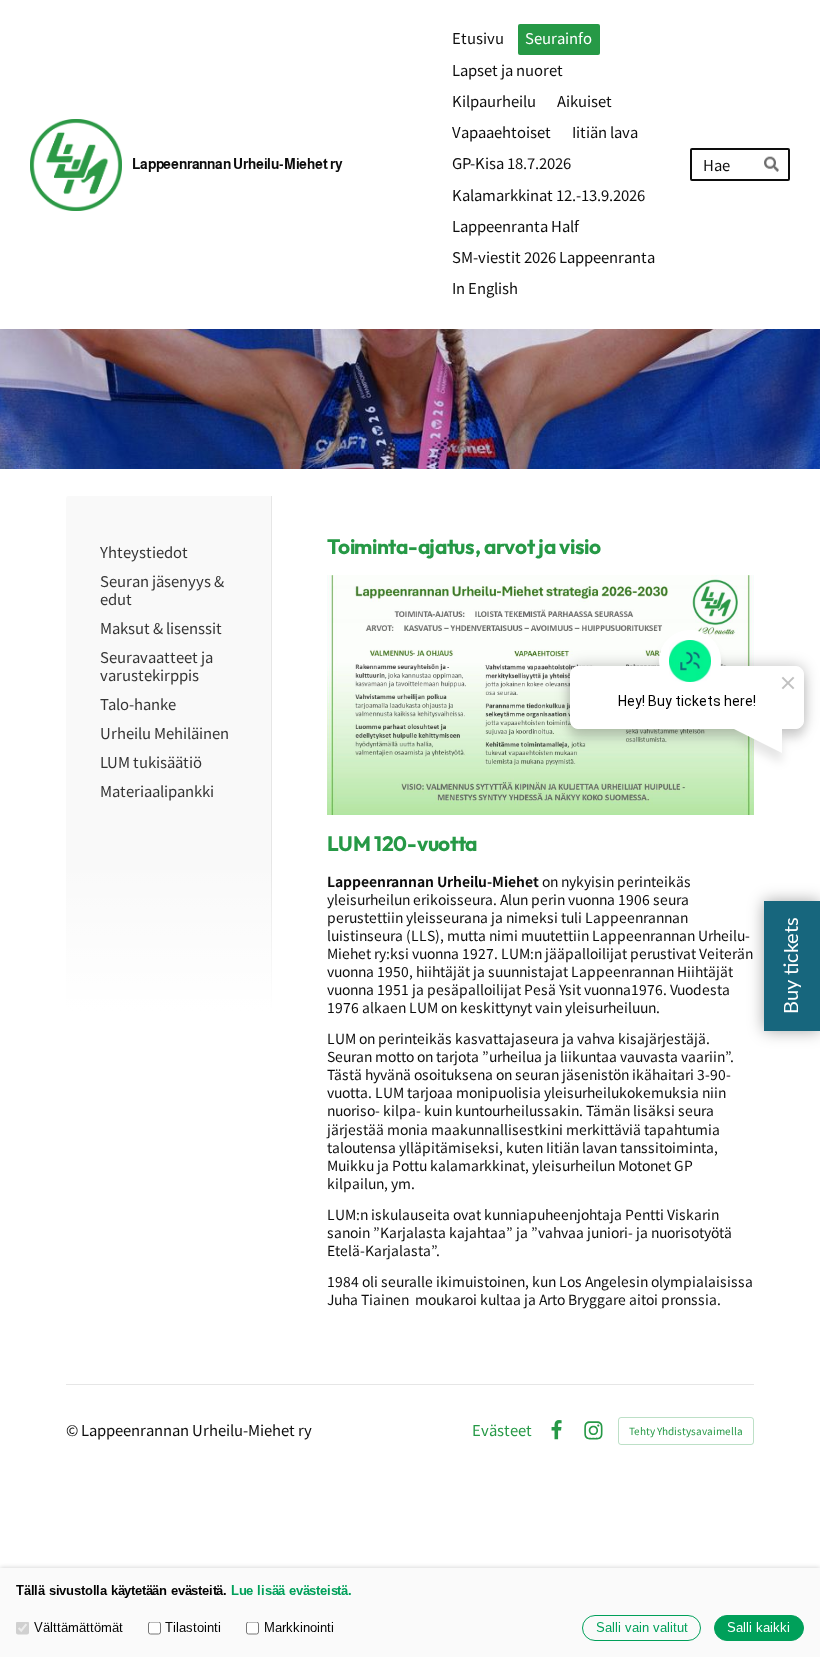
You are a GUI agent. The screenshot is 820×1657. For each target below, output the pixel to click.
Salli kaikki (758, 1628)
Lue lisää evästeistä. (291, 1591)
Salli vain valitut (642, 1628)
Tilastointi (193, 1628)
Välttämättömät (78, 1628)
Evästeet (502, 1430)
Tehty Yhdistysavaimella (686, 1430)
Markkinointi (299, 1628)
